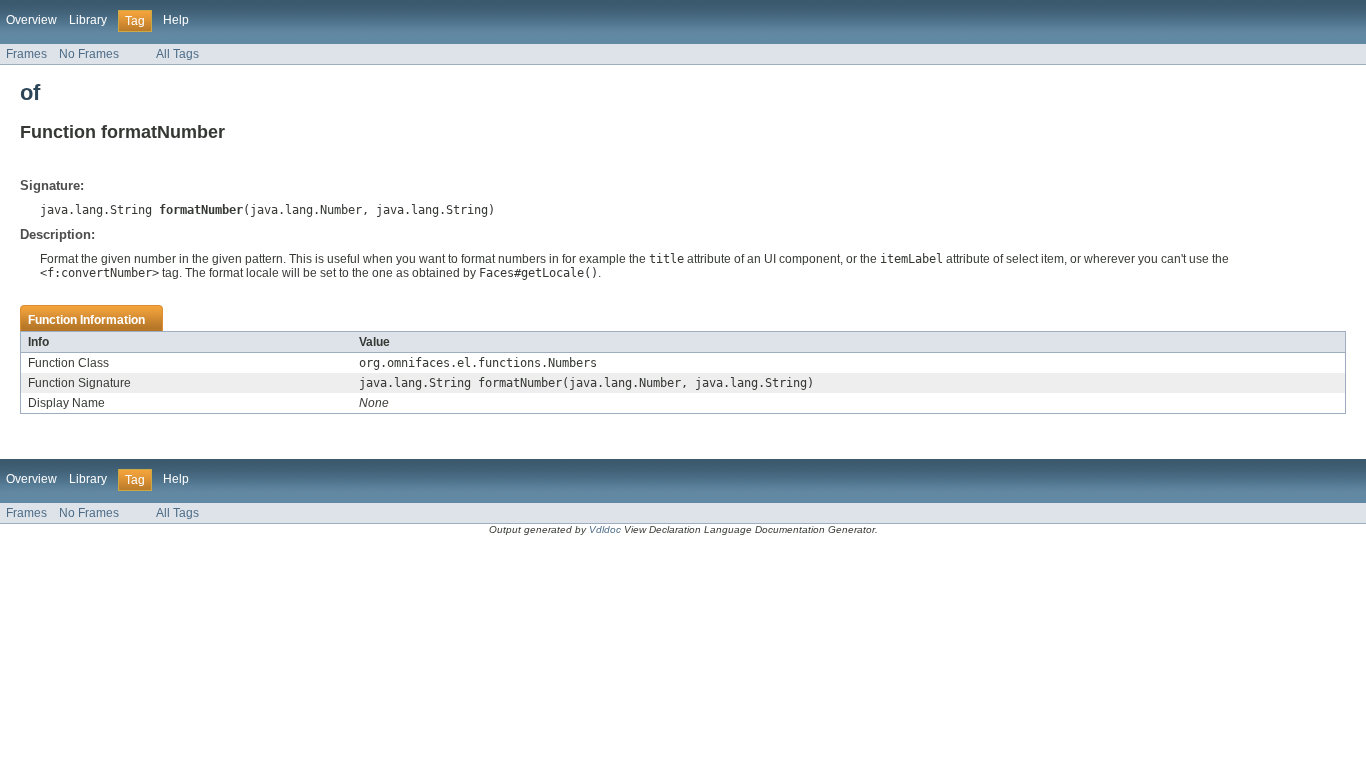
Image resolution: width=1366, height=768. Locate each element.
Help (176, 20)
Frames (26, 54)
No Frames (89, 54)
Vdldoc (605, 529)
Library (88, 20)
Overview (31, 20)
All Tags (177, 54)
